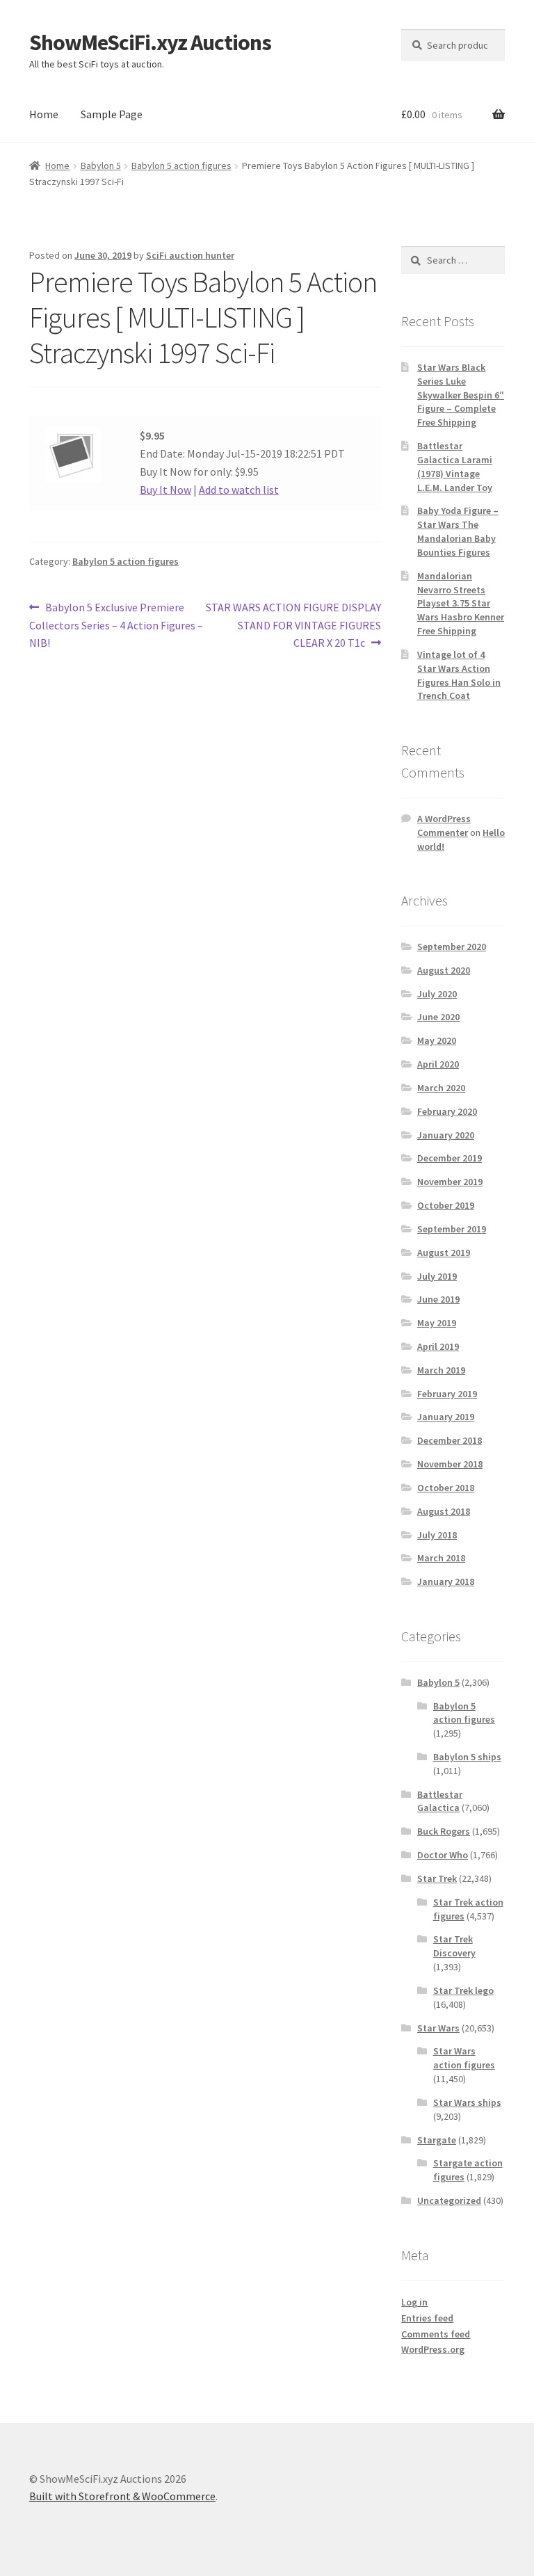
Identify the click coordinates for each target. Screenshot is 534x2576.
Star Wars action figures (464, 2058)
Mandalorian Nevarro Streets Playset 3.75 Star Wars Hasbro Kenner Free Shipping (461, 603)
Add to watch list (239, 490)
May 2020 (437, 1040)
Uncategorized (449, 2200)
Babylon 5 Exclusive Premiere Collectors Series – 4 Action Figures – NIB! (116, 625)
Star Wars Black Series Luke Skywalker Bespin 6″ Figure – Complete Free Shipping (461, 395)
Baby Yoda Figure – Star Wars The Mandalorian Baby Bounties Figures (458, 531)
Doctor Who (443, 1855)
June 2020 (438, 1017)
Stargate (437, 2140)
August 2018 (444, 1511)
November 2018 (450, 1464)
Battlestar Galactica (440, 1801)
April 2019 (438, 1346)
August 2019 (444, 1253)
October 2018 (446, 1488)
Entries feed (427, 2318)
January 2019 (446, 1417)
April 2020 (438, 1064)
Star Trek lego (463, 1990)
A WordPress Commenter (444, 826)
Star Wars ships (467, 2102)
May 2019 (437, 1323)
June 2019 (438, 1299)
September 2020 (452, 947)
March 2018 (441, 1558)
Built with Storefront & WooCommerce (122, 2496)
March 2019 (441, 1370)
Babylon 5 (101, 166)
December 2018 (450, 1440)
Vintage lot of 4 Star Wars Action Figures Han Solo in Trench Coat (459, 675)
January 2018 (446, 1581)
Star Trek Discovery (454, 1946)
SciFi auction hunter (190, 255)
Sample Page (112, 114)
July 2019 (437, 1276)
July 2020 (437, 994)
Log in (414, 2302)
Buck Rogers (444, 1831)
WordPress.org (433, 2349)
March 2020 (441, 1088)
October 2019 (446, 1205)
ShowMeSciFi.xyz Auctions (150, 42)
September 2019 (452, 1229)
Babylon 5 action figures (181, 166)
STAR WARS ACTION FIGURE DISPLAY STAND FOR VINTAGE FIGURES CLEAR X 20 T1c (293, 625)
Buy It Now (165, 490)
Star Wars (438, 2028)
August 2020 (444, 970)
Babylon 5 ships (467, 1757)
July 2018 (437, 1535)
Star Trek (437, 1878)
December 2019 (450, 1158)
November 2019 (450, 1182)
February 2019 (447, 1394)
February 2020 (447, 1111)
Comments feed (436, 2334)
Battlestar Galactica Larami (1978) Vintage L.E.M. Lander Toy (455, 466)
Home (44, 114)
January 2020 (446, 1135)
